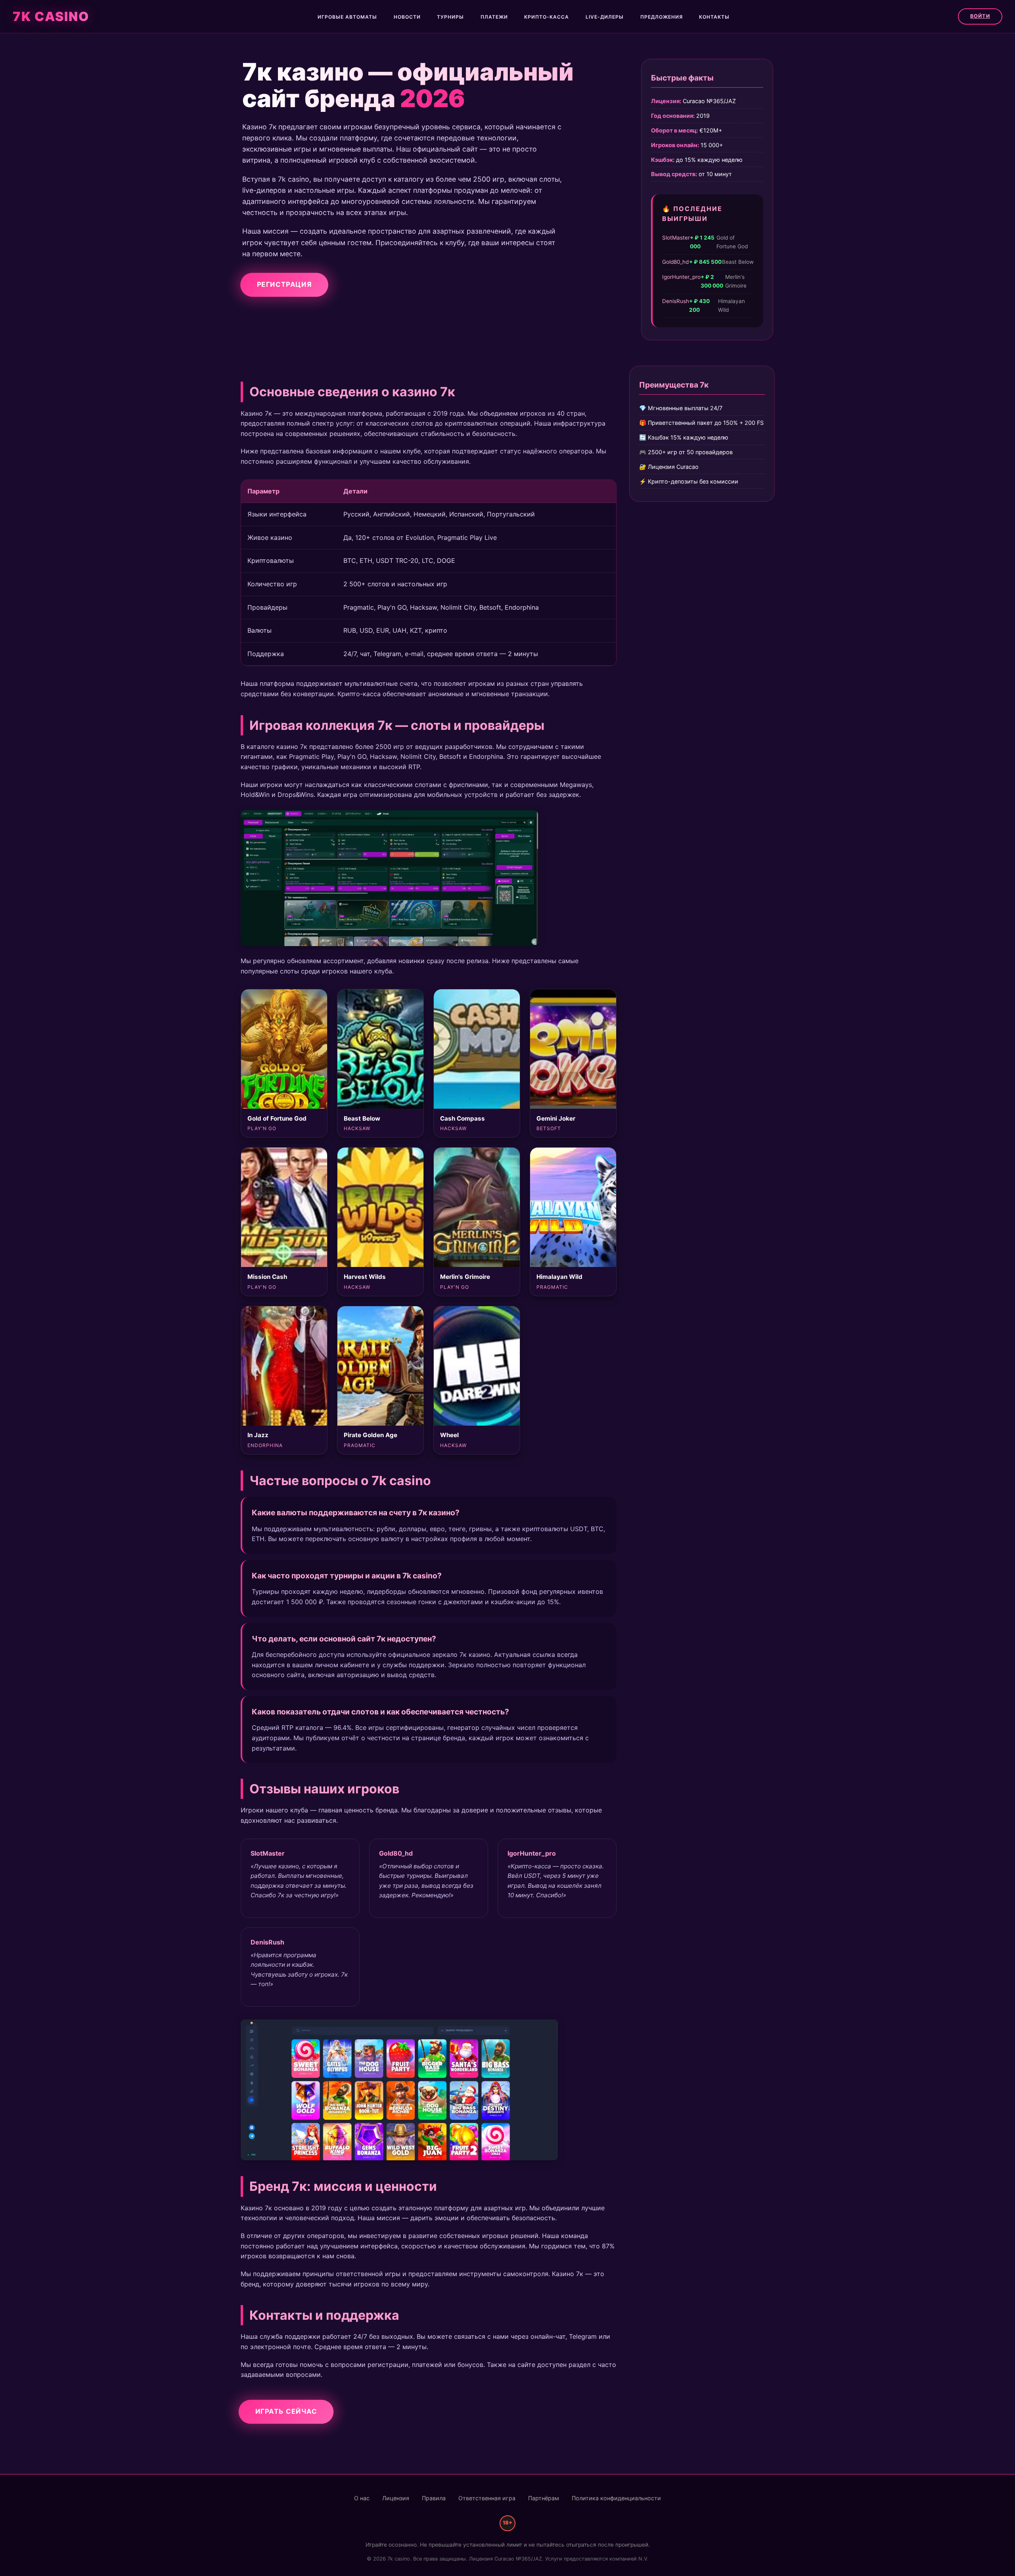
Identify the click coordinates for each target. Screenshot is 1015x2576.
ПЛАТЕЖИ (494, 17)
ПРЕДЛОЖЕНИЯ (662, 17)
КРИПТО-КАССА (547, 17)
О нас (362, 2498)
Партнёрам (544, 2498)
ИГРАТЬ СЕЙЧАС (286, 2411)
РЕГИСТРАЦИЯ (284, 284)
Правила (434, 2498)
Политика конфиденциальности (616, 2498)
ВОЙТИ (980, 16)
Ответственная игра (487, 2498)
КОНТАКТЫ (714, 17)
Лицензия (396, 2498)
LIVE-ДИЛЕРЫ (605, 17)
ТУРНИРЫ (450, 17)
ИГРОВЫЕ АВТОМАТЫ (347, 17)
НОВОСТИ (407, 17)
